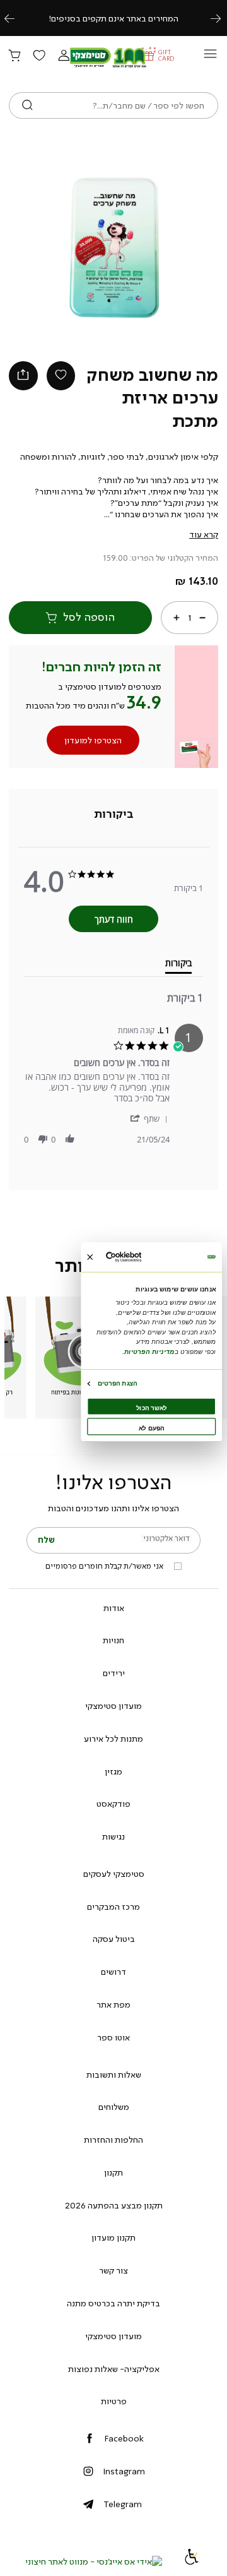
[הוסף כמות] (177, 617)
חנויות (113, 1640)
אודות (114, 1608)
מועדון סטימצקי (113, 1706)
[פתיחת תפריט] (210, 57)
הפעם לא (152, 1428)
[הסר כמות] (202, 617)
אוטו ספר (113, 2037)
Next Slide (174, 248)
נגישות (113, 1836)
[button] (64, 56)
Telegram (123, 2504)
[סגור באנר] (90, 1256)
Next (223, 18)
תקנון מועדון (113, 2238)
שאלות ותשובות (114, 2075)
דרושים (113, 1972)
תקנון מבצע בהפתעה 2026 (114, 2205)
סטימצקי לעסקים (114, 1874)
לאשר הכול (152, 1407)
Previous (16, 18)
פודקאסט (113, 1804)
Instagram (124, 2471)
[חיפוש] (27, 105)
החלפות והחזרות (113, 2140)
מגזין (113, 1771)
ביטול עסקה (114, 1939)
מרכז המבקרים (113, 1907)
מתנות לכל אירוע (113, 1739)
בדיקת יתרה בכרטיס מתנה (113, 2303)
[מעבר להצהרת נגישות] (192, 2561)
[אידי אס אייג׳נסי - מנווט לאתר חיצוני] (94, 2561)
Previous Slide (53, 248)
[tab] (114, 814)
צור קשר (113, 2270)
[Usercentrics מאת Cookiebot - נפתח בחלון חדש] (137, 1257)
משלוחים (114, 2107)
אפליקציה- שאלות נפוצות (114, 2369)
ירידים (114, 1673)
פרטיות (114, 2401)
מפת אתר (113, 2004)
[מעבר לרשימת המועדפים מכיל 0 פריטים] (39, 56)
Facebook (124, 2438)
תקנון (113, 2172)
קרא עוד (204, 534)
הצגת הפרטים (117, 1383)
